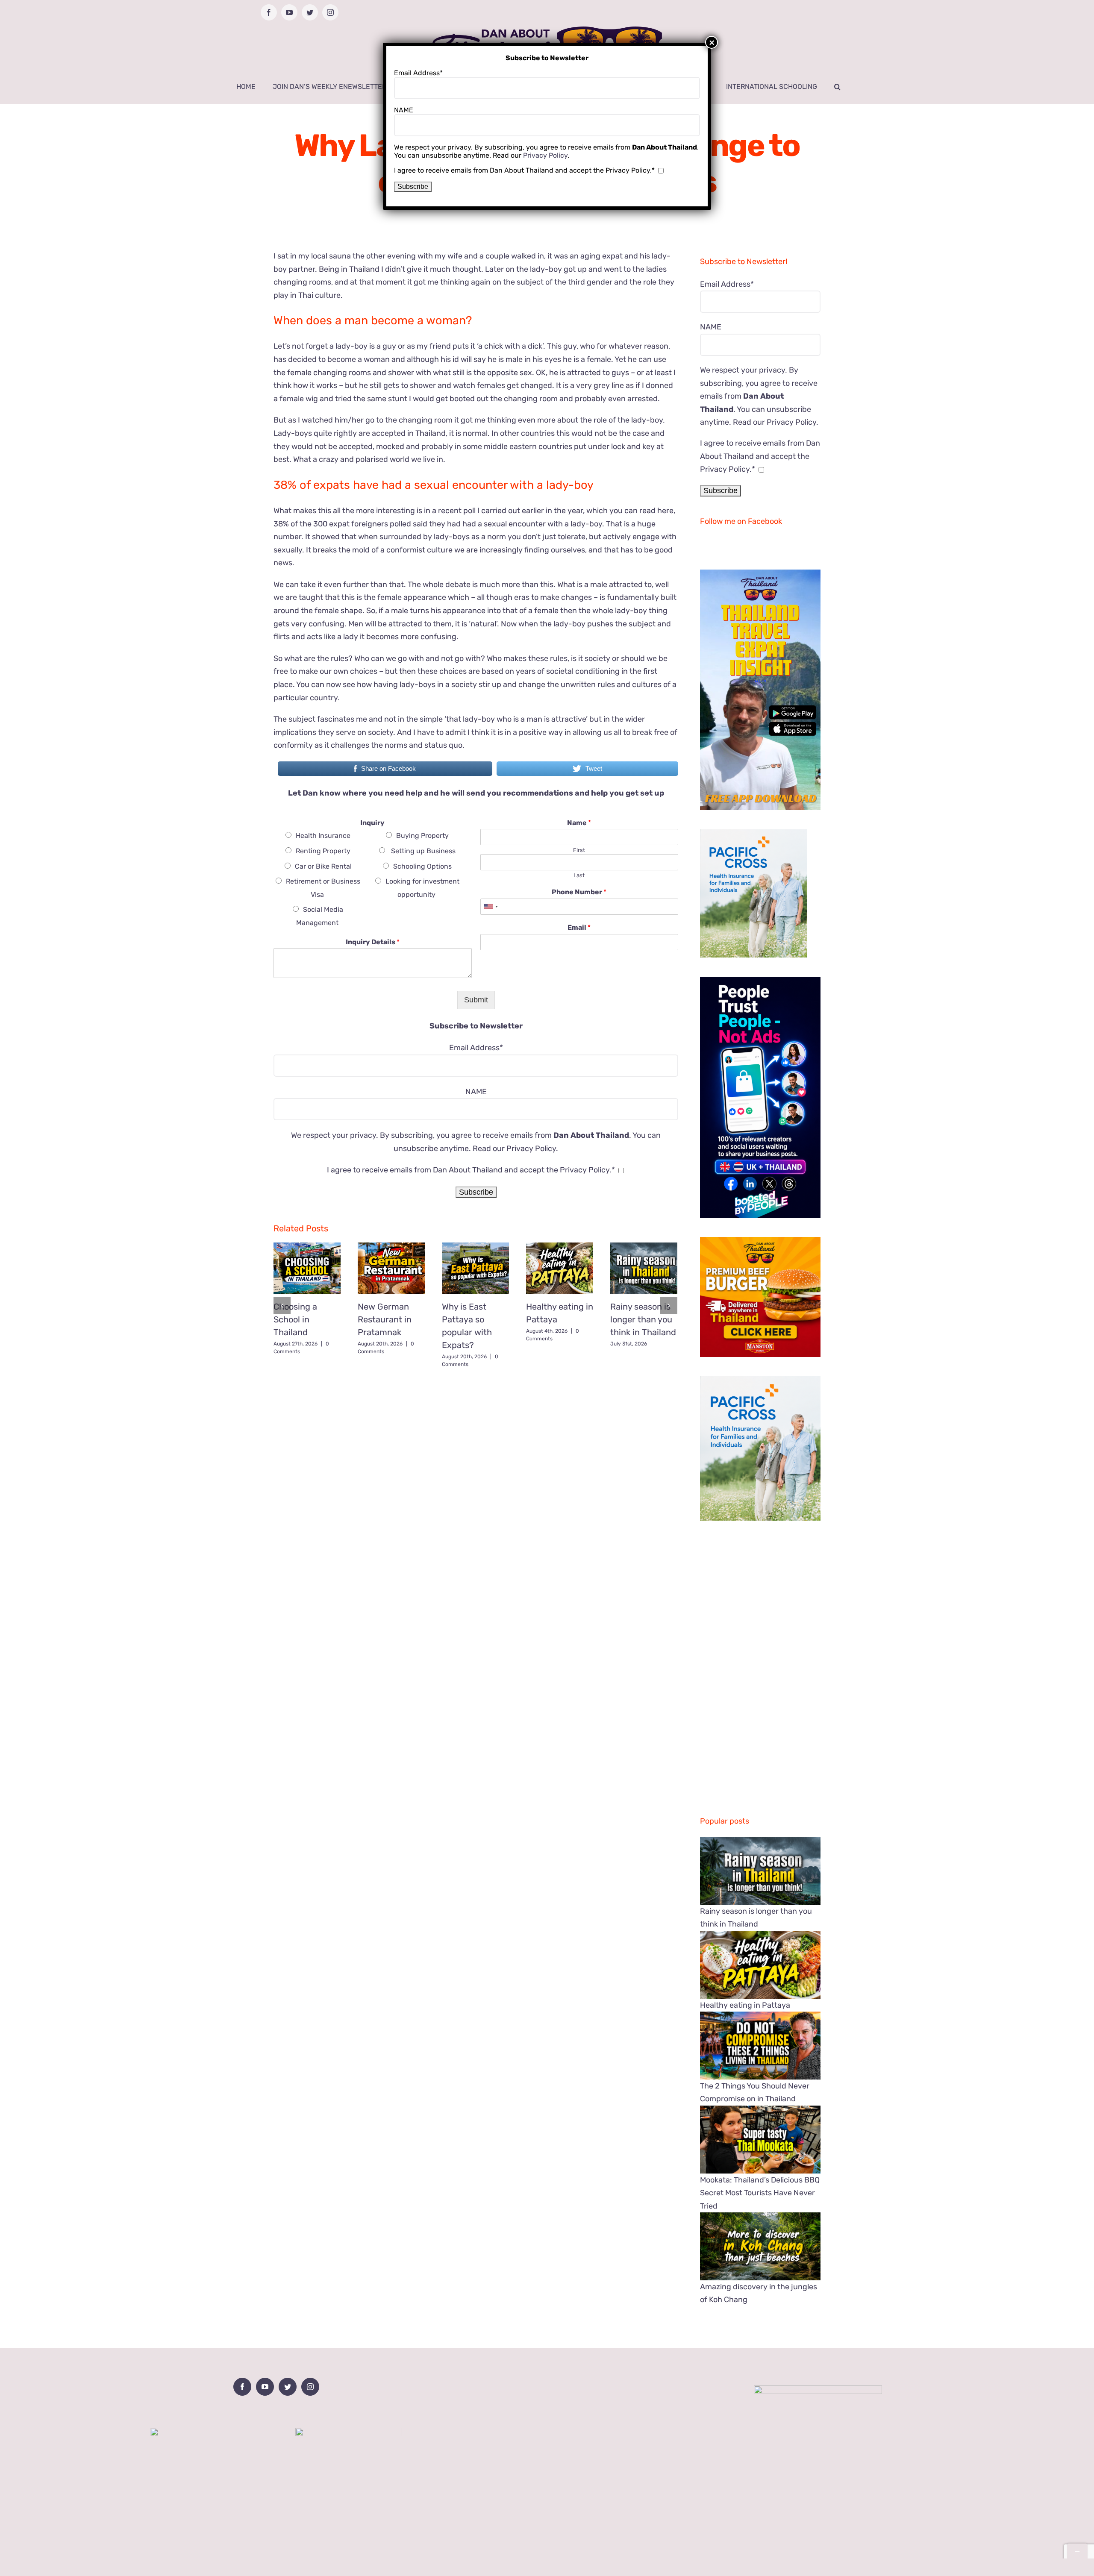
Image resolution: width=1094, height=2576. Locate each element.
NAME (476, 1092)
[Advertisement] (476, 1435)
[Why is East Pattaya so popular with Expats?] (475, 1268)
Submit (476, 1000)
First (579, 850)
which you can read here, (631, 511)
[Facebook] (242, 2387)
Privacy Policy (531, 1148)
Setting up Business (422, 851)
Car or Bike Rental (323, 866)
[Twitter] (288, 2387)
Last (579, 875)
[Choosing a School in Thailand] (307, 1268)
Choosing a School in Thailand (295, 1319)
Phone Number (579, 892)
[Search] (837, 87)
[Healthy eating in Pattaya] (560, 1268)
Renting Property (323, 851)
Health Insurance (323, 836)
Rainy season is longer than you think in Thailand (643, 1319)
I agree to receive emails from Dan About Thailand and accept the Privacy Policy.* (471, 1170)
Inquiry (372, 823)
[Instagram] (310, 2387)
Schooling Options (422, 866)
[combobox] (491, 907)
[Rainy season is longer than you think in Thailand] (644, 1268)
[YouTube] (265, 2387)
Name (579, 823)
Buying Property (422, 836)
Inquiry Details (373, 942)
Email (579, 927)
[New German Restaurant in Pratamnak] (391, 1268)
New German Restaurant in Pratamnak (385, 1319)
